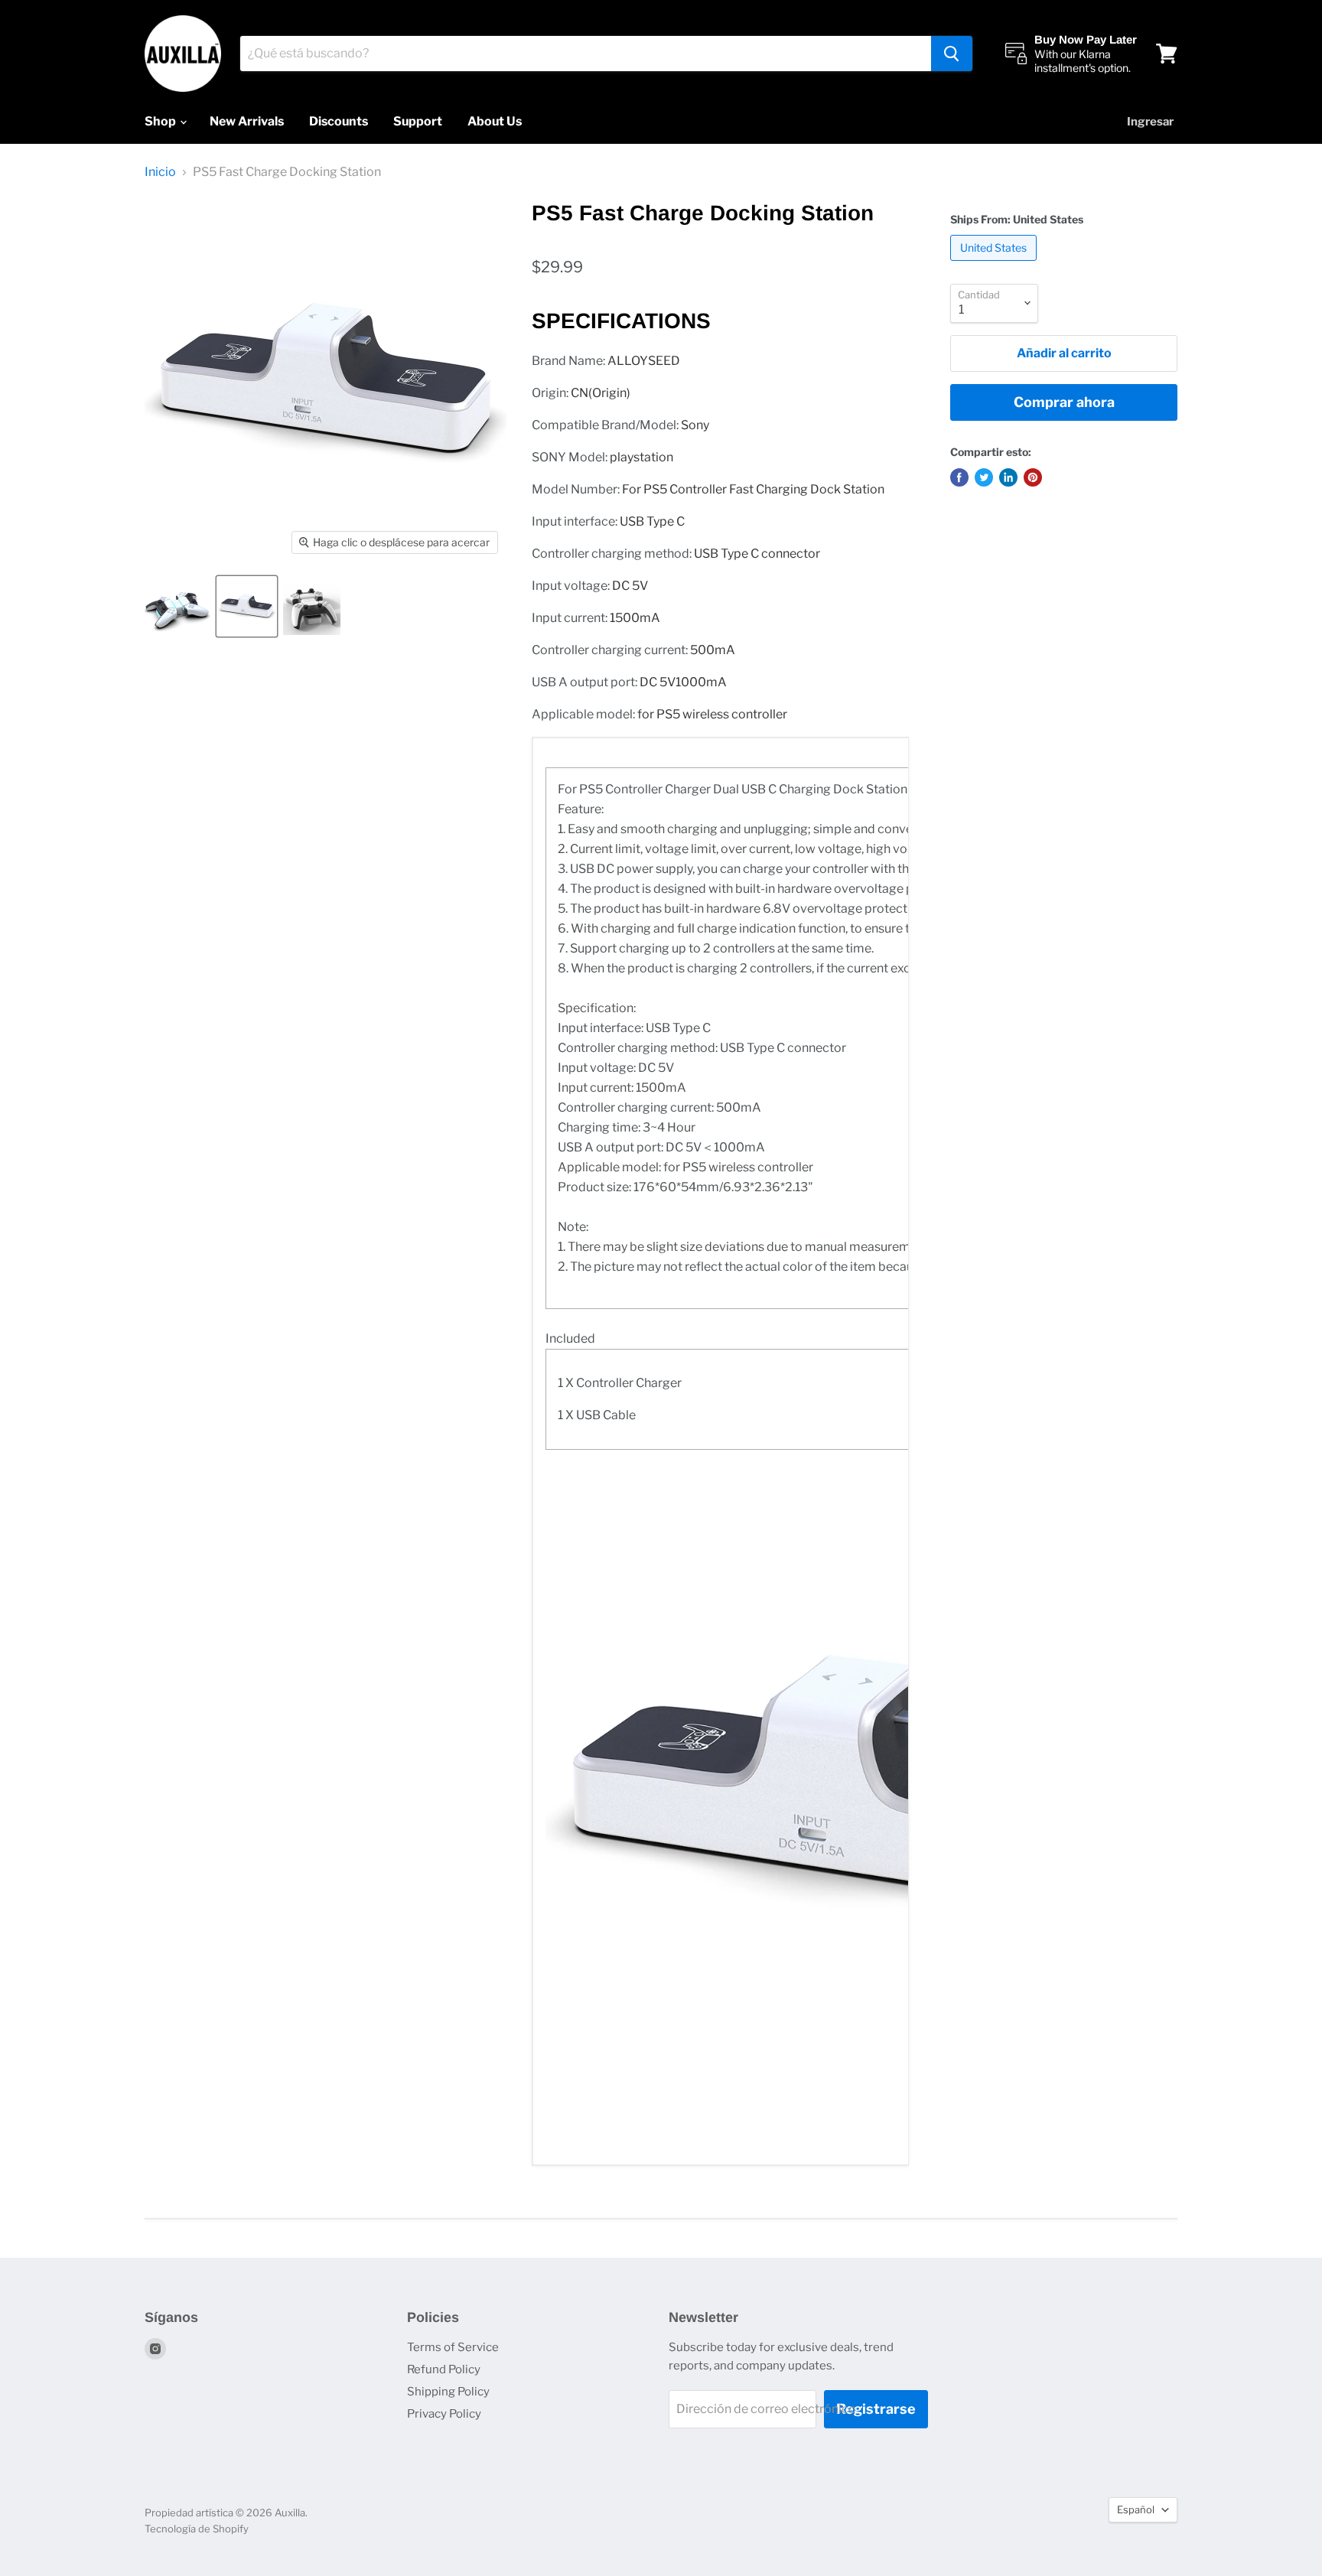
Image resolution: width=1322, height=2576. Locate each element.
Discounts (339, 121)
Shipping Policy (448, 2392)
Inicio (160, 172)
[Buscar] (952, 54)
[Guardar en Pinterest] (1033, 477)
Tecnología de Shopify (197, 2529)
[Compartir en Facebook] (959, 477)
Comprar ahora (1064, 402)
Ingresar (1150, 122)
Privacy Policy (444, 2414)
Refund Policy (444, 2369)
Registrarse (876, 2409)
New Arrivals (247, 121)
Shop (161, 121)
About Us (495, 121)
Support (418, 121)
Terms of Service (453, 2347)
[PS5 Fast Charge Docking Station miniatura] (177, 606)
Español (1136, 2509)
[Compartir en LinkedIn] (1008, 477)
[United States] (995, 264)
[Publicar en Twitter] (984, 477)
